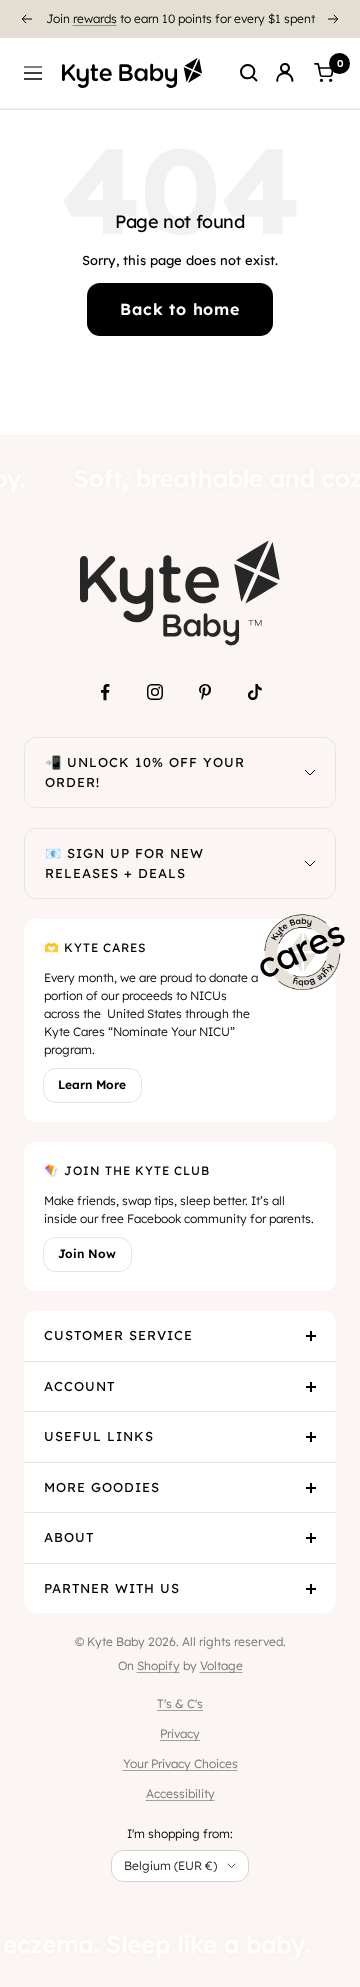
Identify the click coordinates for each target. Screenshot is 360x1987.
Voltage (221, 1665)
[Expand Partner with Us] (311, 1589)
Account (79, 1386)
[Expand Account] (311, 1387)
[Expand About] (311, 1538)
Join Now (87, 1253)
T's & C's (180, 1703)
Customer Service (118, 1335)
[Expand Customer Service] (311, 1336)
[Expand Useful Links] (311, 1437)
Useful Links (99, 1436)
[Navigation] (33, 73)
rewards (95, 18)
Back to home (180, 309)
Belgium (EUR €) (170, 1865)
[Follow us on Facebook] (105, 692)
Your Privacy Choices (180, 1763)
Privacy (180, 1733)
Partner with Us (112, 1588)
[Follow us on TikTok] (255, 692)
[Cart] (324, 73)
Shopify (158, 1665)
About (69, 1537)
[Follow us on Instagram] (155, 692)
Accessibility (180, 1793)
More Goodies (102, 1487)
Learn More (92, 1084)
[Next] (334, 19)
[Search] (249, 73)
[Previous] (26, 19)
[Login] (285, 73)
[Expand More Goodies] (311, 1488)
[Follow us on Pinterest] (205, 692)
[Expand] (310, 772)
